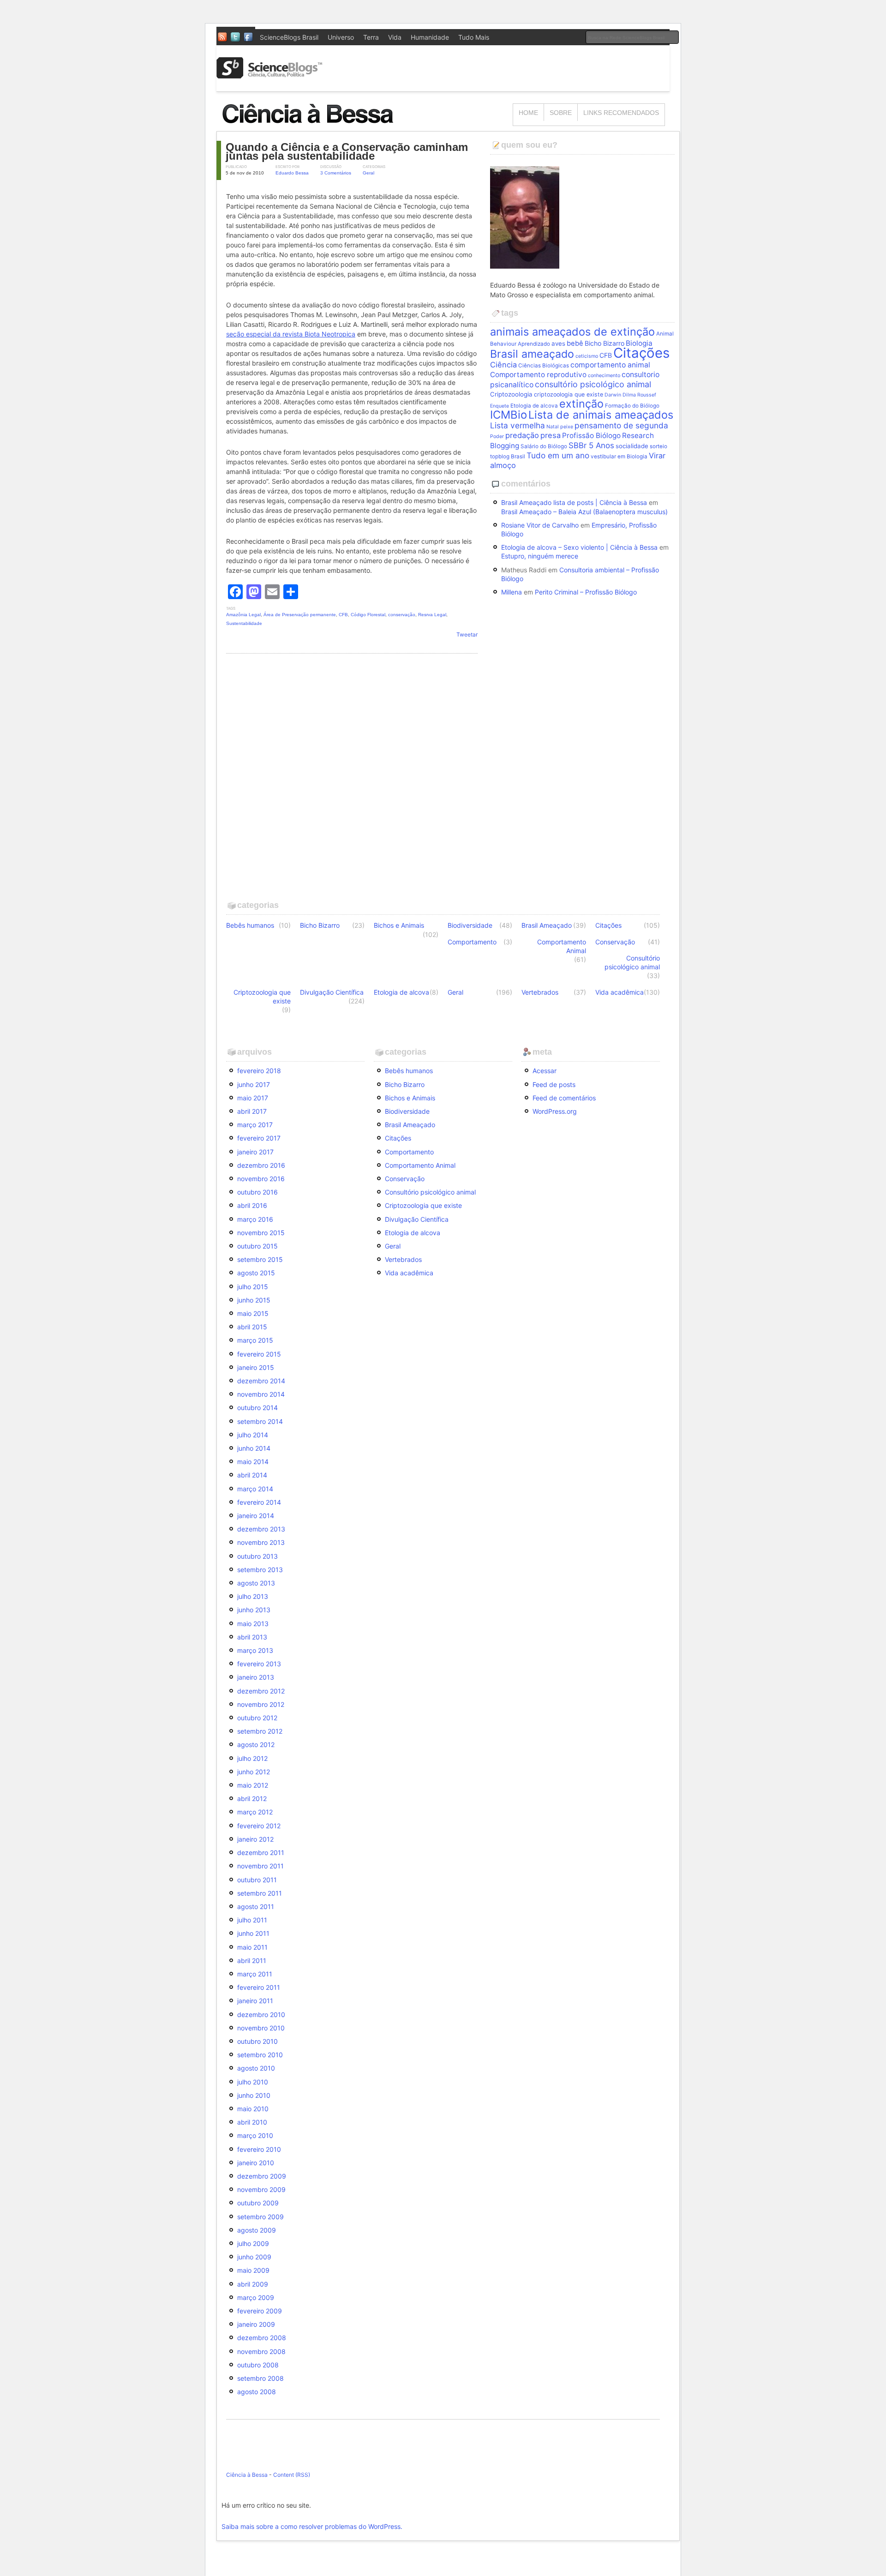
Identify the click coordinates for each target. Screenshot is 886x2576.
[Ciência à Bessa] (314, 127)
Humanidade (430, 37)
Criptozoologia (511, 394)
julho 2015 (253, 1287)
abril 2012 (252, 1798)
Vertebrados (540, 992)
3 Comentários (336, 173)
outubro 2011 (257, 1880)
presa (551, 435)
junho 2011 (253, 1933)
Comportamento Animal (562, 946)
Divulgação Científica (332, 992)
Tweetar (467, 634)
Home (528, 113)
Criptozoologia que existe (262, 997)
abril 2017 (252, 1111)
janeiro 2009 (256, 2324)
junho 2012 (254, 1772)
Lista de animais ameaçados (601, 415)
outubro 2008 (258, 2365)
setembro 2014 (260, 1421)
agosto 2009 (257, 2230)
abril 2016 (252, 1205)
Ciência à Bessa (247, 2475)
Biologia (639, 343)
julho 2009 (253, 2243)
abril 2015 (252, 1327)
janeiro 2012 (255, 1839)
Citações (641, 353)
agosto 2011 (256, 1906)
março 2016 (255, 1219)
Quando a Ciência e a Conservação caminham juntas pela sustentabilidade (347, 151)
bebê (575, 343)
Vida (395, 37)
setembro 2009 (260, 2217)
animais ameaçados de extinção (572, 332)
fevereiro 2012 (259, 1826)
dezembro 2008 (262, 2338)
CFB (343, 615)
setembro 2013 (260, 1570)
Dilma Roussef (639, 395)
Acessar (545, 1071)
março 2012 (255, 1812)
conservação (402, 615)
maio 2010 (253, 2109)
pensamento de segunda (621, 425)
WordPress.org (555, 1111)
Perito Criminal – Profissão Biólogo (586, 592)
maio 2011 (252, 1947)
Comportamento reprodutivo (538, 375)
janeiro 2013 (256, 1677)
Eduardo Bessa (292, 173)
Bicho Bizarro (605, 343)
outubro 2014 (257, 1408)
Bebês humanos (250, 925)
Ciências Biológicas (544, 366)
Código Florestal (368, 615)
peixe (567, 427)
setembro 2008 (260, 2378)
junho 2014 (254, 1448)
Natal (553, 427)
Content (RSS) (292, 2475)
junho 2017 (254, 1084)
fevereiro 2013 (259, 1664)
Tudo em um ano (558, 455)
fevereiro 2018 (259, 1071)
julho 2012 (252, 1758)
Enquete (500, 406)
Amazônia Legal (243, 615)
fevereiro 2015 (259, 1354)
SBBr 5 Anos (591, 445)
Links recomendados (621, 113)
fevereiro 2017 (259, 1138)
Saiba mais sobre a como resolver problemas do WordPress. (312, 2526)
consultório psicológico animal (593, 384)
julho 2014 (253, 1435)
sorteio (659, 446)
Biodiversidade (470, 925)
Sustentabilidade (244, 623)
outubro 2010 (257, 2041)
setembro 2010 (260, 2055)
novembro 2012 (261, 1704)
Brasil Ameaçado (547, 925)
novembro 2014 (261, 1394)
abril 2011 (252, 1961)
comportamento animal (610, 365)
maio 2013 (253, 1624)
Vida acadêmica (620, 992)
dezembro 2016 (261, 1165)
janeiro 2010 (256, 2163)
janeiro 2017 (255, 1152)
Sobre (561, 113)
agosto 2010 (256, 2068)
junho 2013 (254, 1610)
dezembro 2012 (261, 1691)
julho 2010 (253, 2082)
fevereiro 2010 (259, 2149)
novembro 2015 (261, 1233)
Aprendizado (534, 344)
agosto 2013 (256, 1583)
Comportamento (472, 942)
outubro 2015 (257, 1246)
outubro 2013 (257, 1556)
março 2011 (255, 1974)
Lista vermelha (518, 425)
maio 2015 (253, 1313)
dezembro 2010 (261, 2015)
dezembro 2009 (262, 2176)
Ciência (503, 365)
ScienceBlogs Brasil (289, 37)
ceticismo (587, 356)
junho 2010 (254, 2095)
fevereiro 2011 (259, 1987)
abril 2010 (252, 2122)
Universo (341, 37)
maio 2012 (253, 1785)
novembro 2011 (260, 1866)
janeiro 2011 (255, 2001)
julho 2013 (253, 1596)
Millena (512, 592)
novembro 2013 (261, 1542)
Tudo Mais (474, 37)
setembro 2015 (260, 1259)
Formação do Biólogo (632, 406)
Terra (371, 37)
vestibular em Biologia (619, 456)
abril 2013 (252, 1637)
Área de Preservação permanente (300, 615)
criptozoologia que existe (569, 394)
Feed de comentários (564, 1098)
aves (558, 343)
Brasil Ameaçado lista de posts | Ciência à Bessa (574, 502)
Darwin (613, 395)
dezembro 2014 (261, 1381)
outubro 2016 (257, 1192)
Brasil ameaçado (532, 354)
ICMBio (509, 415)
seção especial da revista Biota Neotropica (291, 334)
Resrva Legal (432, 615)
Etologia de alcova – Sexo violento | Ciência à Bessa (579, 547)
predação (522, 435)
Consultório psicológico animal (632, 962)
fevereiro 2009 (260, 2311)
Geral (368, 173)
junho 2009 (254, 2257)
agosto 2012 (256, 1744)
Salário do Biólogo (544, 446)
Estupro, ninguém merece (540, 556)
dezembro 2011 (261, 1852)
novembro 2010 (261, 2028)
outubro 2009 (258, 2203)
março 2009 (256, 2297)
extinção (581, 404)
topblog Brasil (508, 456)
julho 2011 (252, 1920)
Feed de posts (554, 1084)
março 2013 (255, 1650)
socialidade (632, 446)
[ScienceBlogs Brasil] (269, 75)
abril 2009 (253, 2284)
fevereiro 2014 (259, 1502)
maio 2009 (253, 2270)
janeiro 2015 (256, 1367)
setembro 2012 (260, 1731)
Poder (497, 436)
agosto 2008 (257, 2392)
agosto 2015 (256, 1273)
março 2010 (255, 2135)
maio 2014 (253, 1462)
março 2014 (255, 1489)
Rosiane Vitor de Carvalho (540, 525)
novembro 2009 (261, 2189)
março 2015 (255, 1340)
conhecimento (604, 375)
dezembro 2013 (261, 1529)
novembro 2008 (261, 2351)
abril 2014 (252, 1475)
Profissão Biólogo (591, 435)
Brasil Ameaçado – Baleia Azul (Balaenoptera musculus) (584, 512)
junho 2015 (254, 1300)
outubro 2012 (257, 1718)
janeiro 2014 (256, 1516)
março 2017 (255, 1125)
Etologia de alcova (534, 406)
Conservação (615, 942)
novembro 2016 (261, 1179)
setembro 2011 (260, 1893)
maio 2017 (253, 1098)
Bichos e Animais (399, 925)
